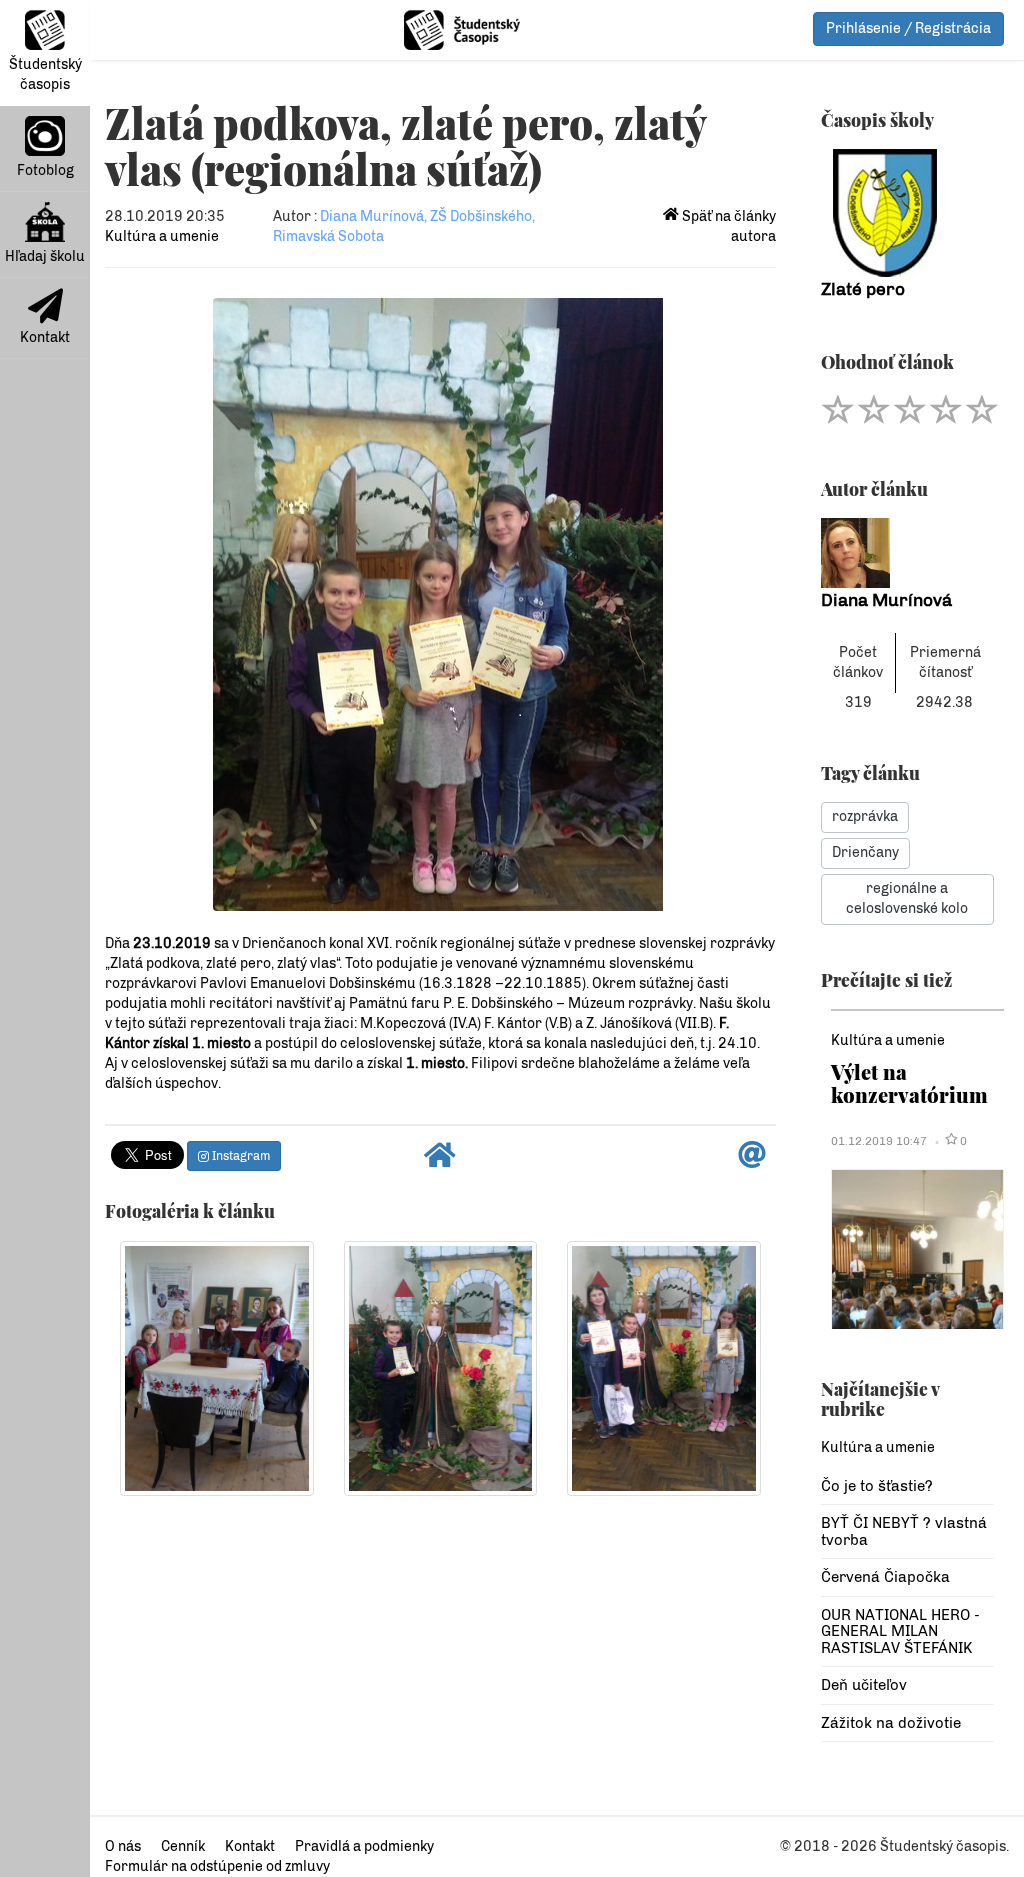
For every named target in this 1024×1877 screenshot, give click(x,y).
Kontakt (45, 337)
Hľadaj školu (45, 256)
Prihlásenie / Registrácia (908, 28)
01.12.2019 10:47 (879, 1141)
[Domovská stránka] (440, 1160)
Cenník (183, 1846)
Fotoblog (45, 170)
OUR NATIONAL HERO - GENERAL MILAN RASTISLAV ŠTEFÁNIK (900, 1631)
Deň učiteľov (864, 1685)
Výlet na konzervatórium (909, 1082)
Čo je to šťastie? (877, 1486)
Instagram (239, 1156)
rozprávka (865, 816)
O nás (123, 1846)
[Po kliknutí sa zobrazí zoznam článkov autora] (908, 552)
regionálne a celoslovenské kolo (907, 898)
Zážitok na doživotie (891, 1723)
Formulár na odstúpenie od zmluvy (217, 1866)
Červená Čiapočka (885, 1577)
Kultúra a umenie (162, 236)
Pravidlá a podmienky (364, 1846)
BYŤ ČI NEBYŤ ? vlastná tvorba (904, 1531)
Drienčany (865, 852)
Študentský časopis (45, 74)
